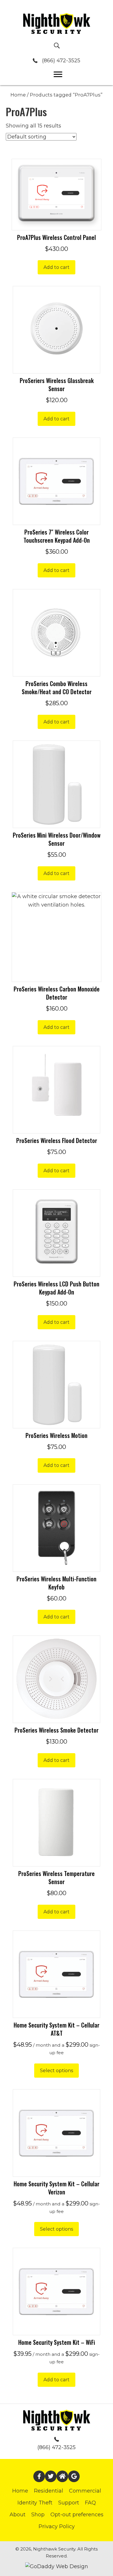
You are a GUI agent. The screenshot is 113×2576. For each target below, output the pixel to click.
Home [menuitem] (20, 2491)
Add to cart (57, 267)
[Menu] (58, 74)
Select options (57, 2071)
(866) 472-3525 (61, 61)
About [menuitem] (18, 2515)
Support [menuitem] (69, 2503)
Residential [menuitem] (49, 2491)
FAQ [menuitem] (90, 2503)
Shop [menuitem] (38, 2515)
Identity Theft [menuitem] (35, 2503)
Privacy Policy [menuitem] (57, 2526)
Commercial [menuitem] (85, 2491)
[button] (39, 2476)
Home (18, 95)
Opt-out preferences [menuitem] (77, 2515)
